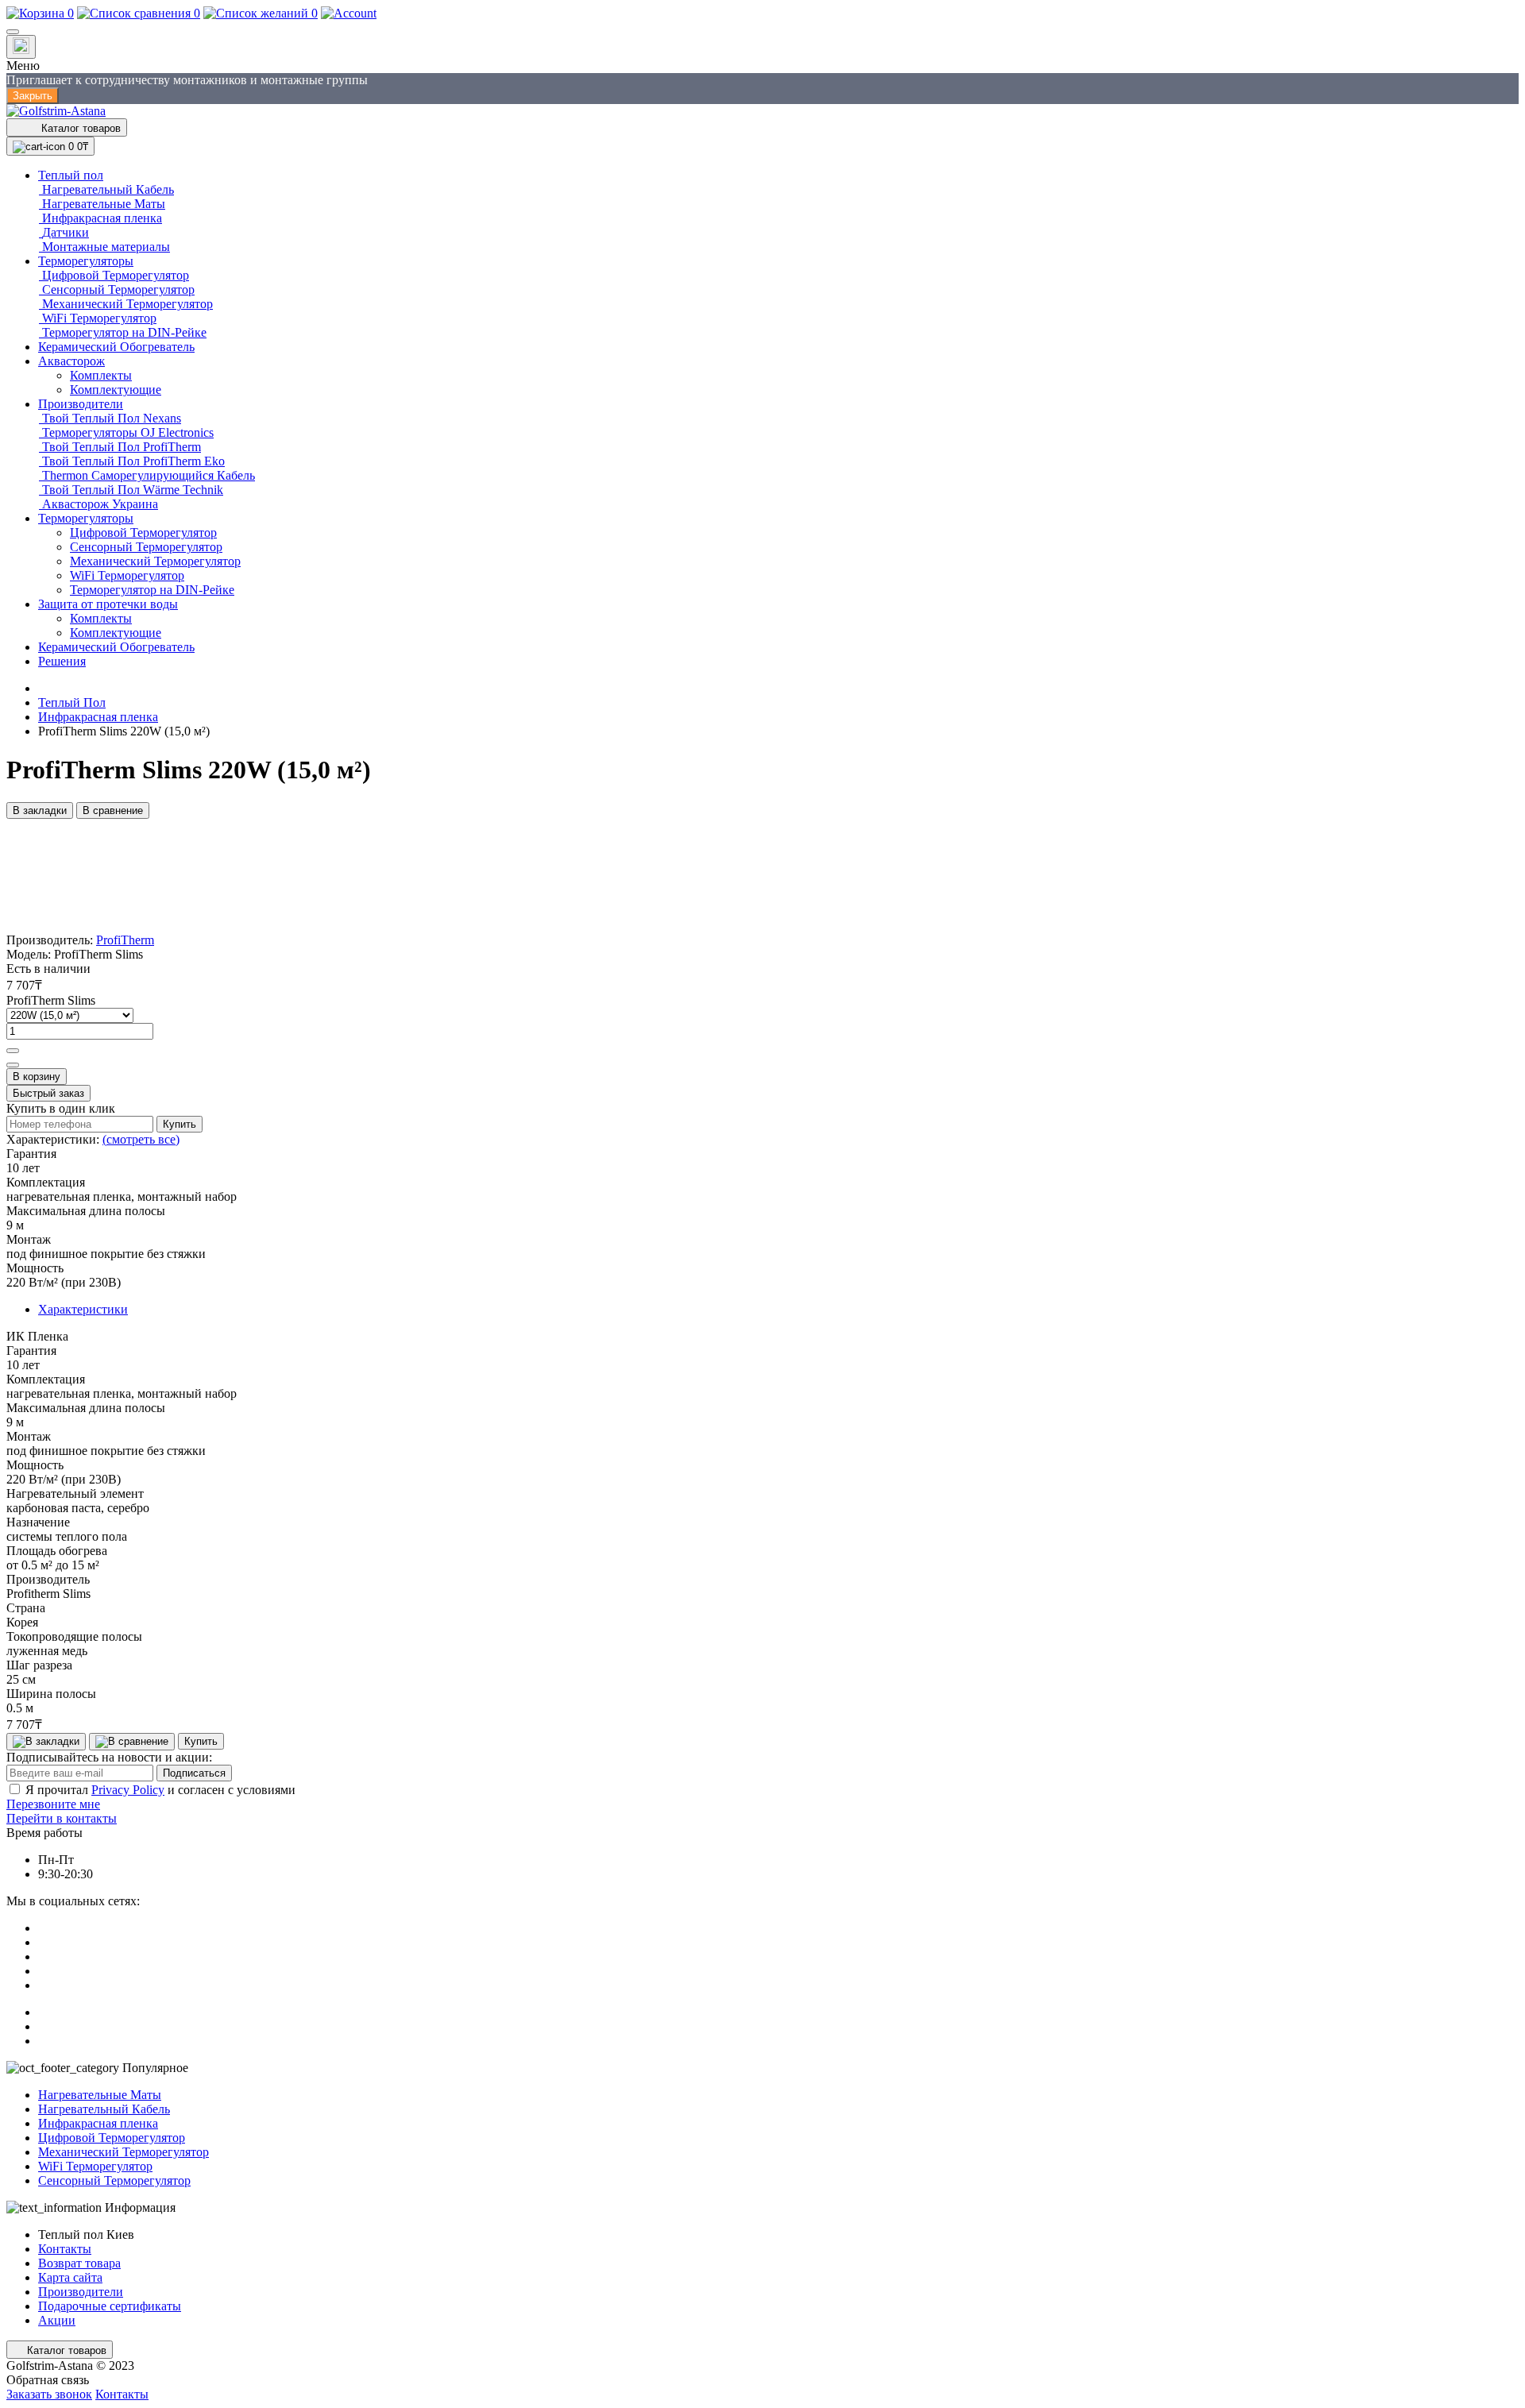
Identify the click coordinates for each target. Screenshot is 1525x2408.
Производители (81, 2292)
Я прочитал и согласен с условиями (160, 1790)
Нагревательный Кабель (104, 2109)
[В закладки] (46, 1742)
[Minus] (13, 1065)
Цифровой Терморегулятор (112, 2138)
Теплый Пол (72, 702)
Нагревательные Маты (100, 2095)
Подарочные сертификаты (110, 2306)
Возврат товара (79, 2263)
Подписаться (194, 1773)
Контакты (65, 2249)
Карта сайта (70, 2277)
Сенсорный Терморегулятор (114, 2180)
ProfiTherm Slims (51, 1000)
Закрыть (33, 96)
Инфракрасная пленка (98, 717)
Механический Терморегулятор (124, 2152)
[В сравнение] (132, 1742)
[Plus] (13, 1051)
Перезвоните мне (53, 1804)
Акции (57, 2320)
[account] (349, 13)
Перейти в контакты (62, 1818)
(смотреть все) (141, 1139)
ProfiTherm (125, 940)
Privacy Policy (128, 1790)
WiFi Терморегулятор (95, 2166)
